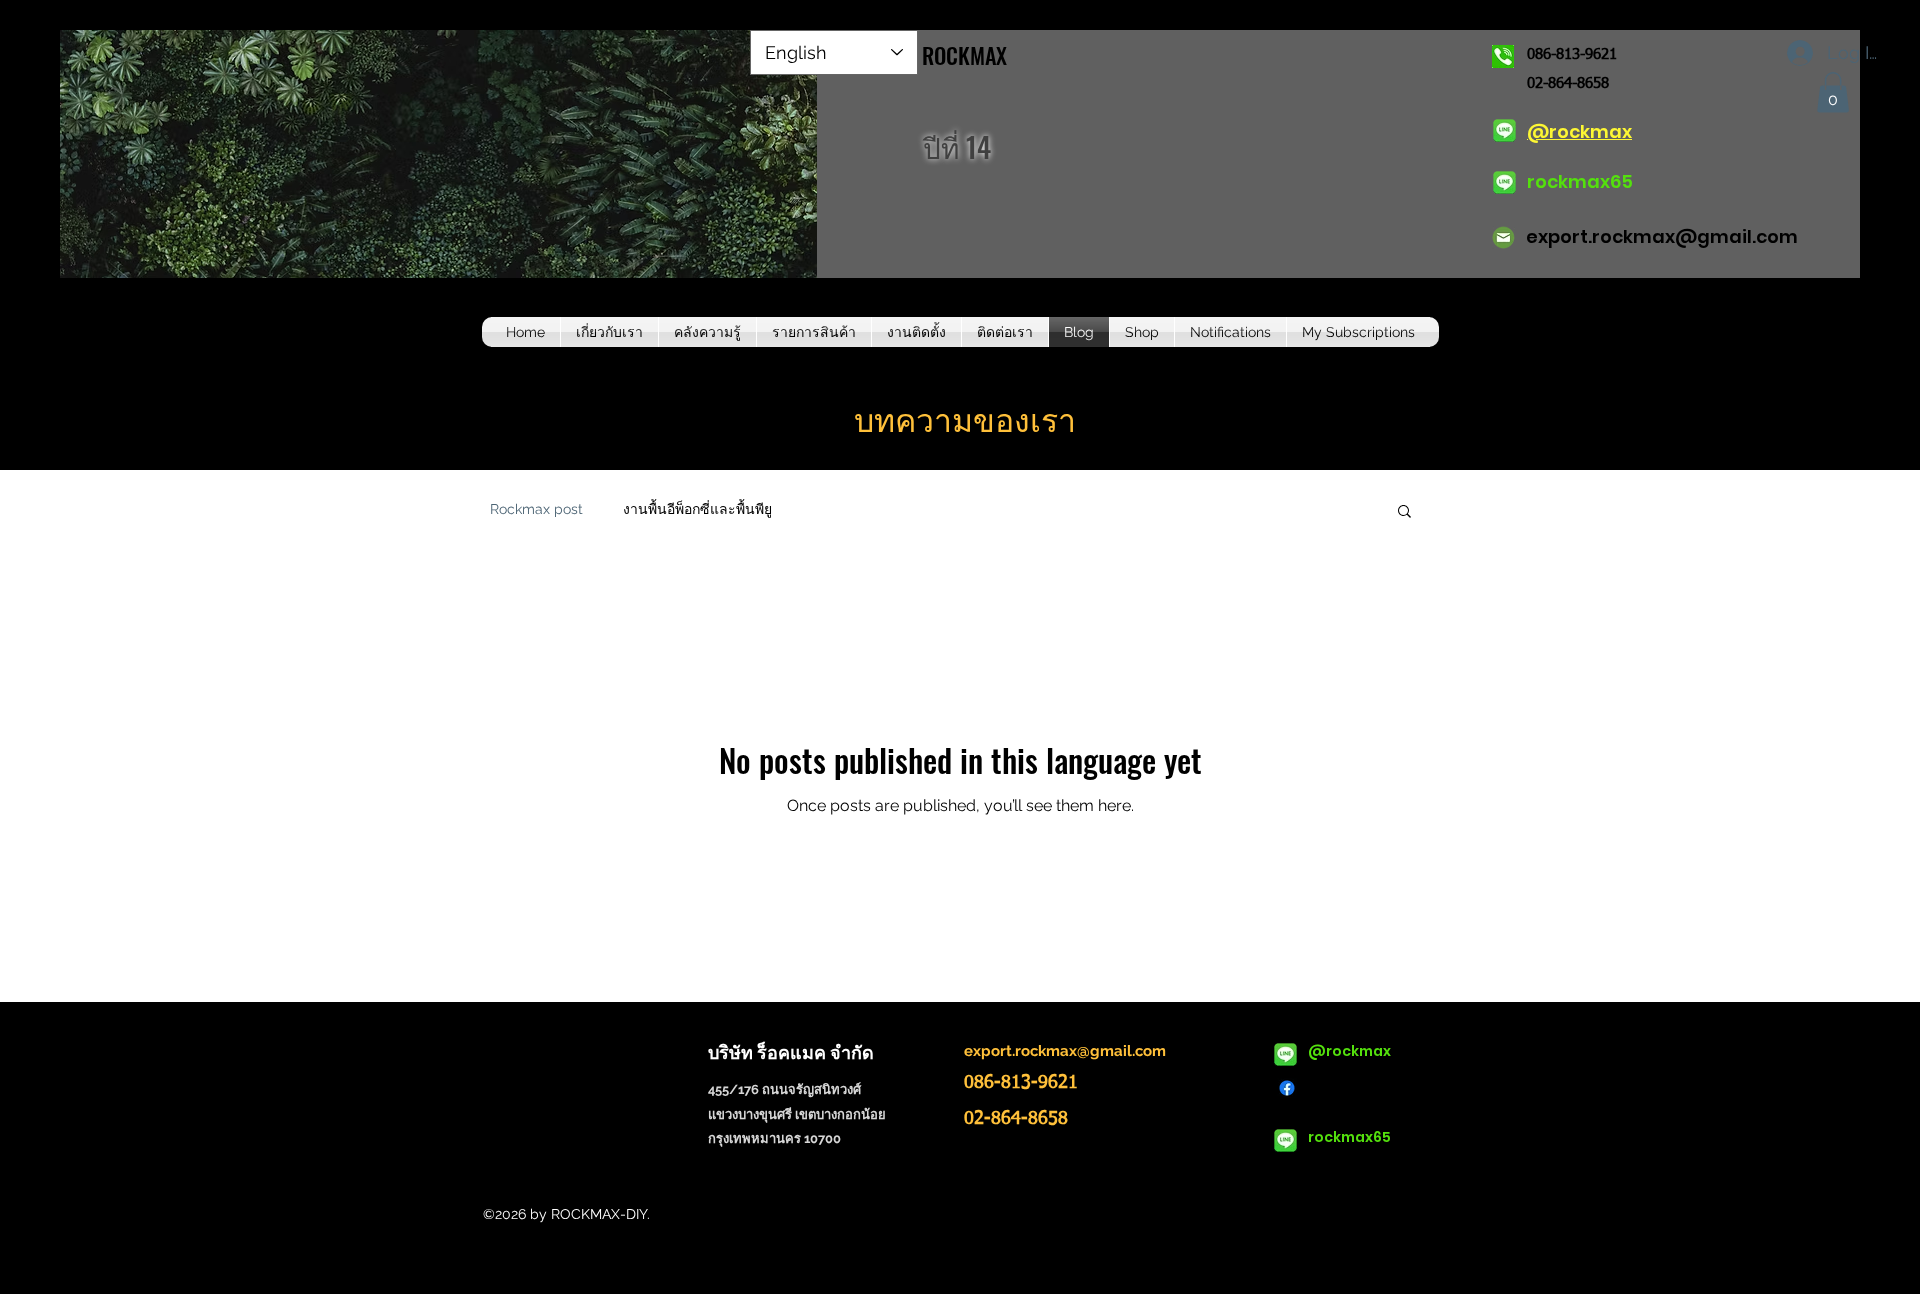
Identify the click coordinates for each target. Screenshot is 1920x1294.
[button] (1833, 92)
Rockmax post (536, 509)
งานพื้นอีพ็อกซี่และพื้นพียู (697, 509)
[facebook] (1287, 1088)
